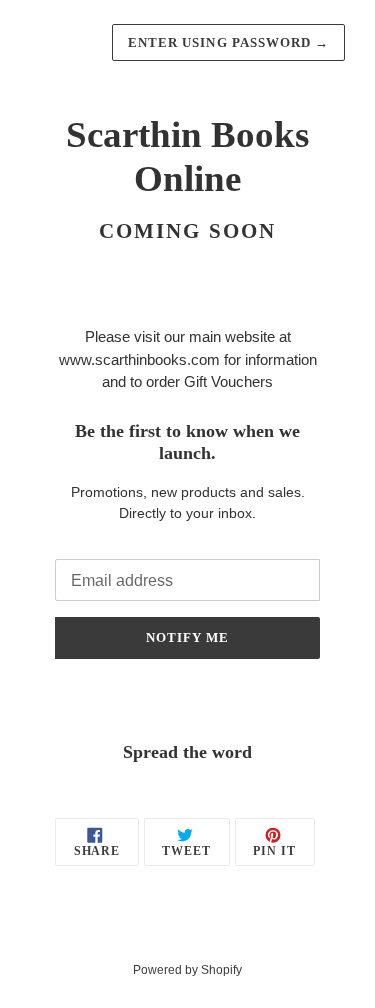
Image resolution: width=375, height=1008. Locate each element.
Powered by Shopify (187, 970)
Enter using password (228, 42)
